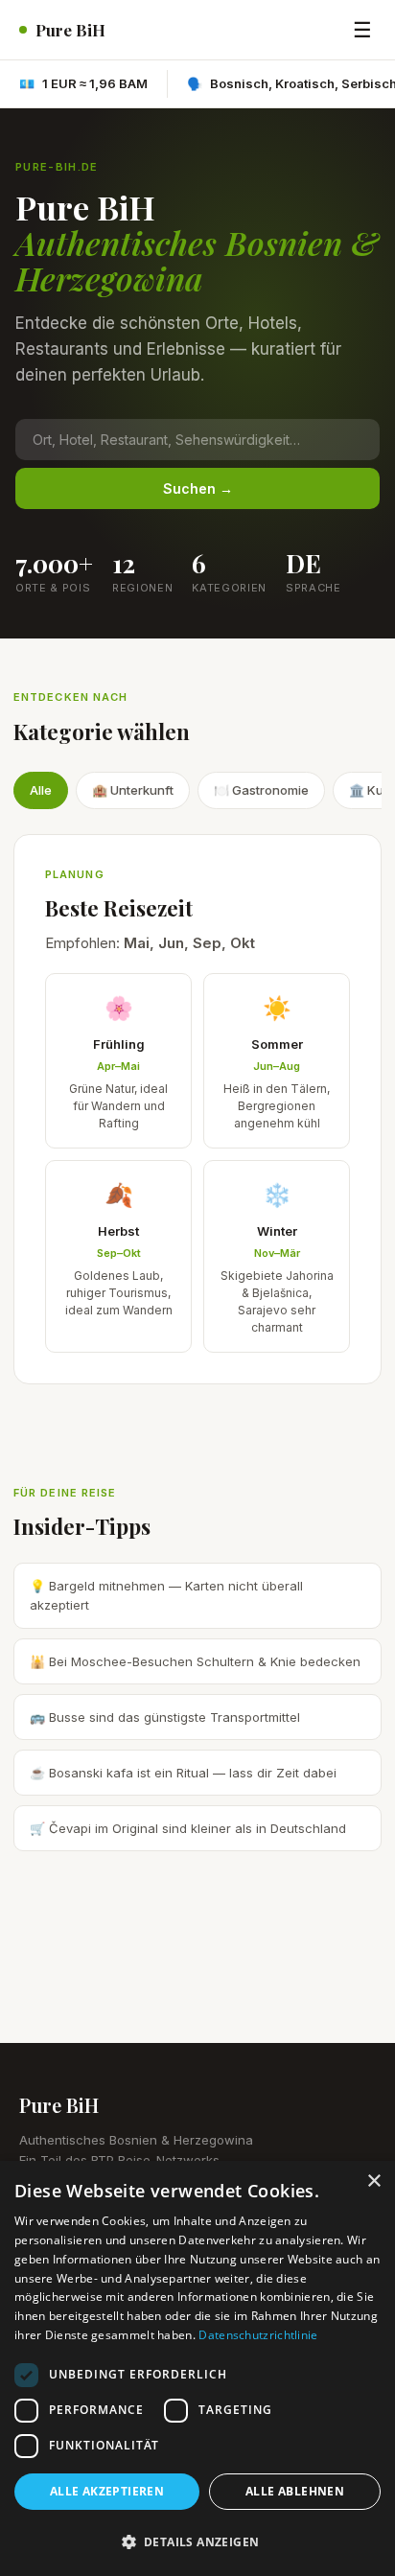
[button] (197, 2542)
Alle (41, 790)
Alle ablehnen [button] (295, 2491)
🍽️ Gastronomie (261, 790)
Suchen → (198, 488)
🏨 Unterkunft (133, 790)
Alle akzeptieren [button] (107, 2491)
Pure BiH (70, 30)
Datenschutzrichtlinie (258, 2335)
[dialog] (197, 2368)
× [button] (373, 2181)
